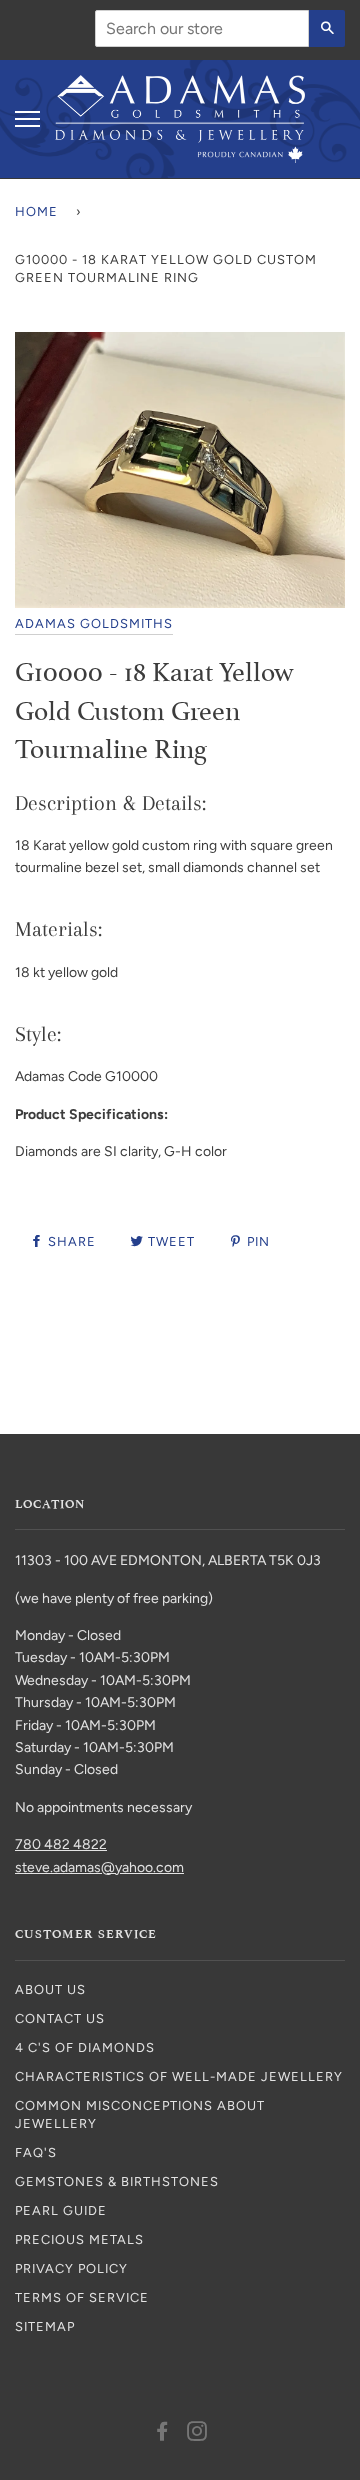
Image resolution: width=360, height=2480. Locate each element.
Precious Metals (79, 2239)
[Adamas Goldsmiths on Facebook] (162, 2434)
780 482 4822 (61, 1844)
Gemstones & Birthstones (117, 2181)
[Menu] (27, 119)
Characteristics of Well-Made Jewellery (179, 2076)
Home (36, 211)
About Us (50, 1989)
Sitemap (45, 2326)
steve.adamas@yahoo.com (99, 1867)
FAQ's (36, 2152)
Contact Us (60, 2018)
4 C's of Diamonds (85, 2047)
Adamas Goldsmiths (94, 623)
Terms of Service (82, 2297)
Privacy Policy (71, 2268)
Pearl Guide (61, 2210)
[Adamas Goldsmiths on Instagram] (197, 2434)
